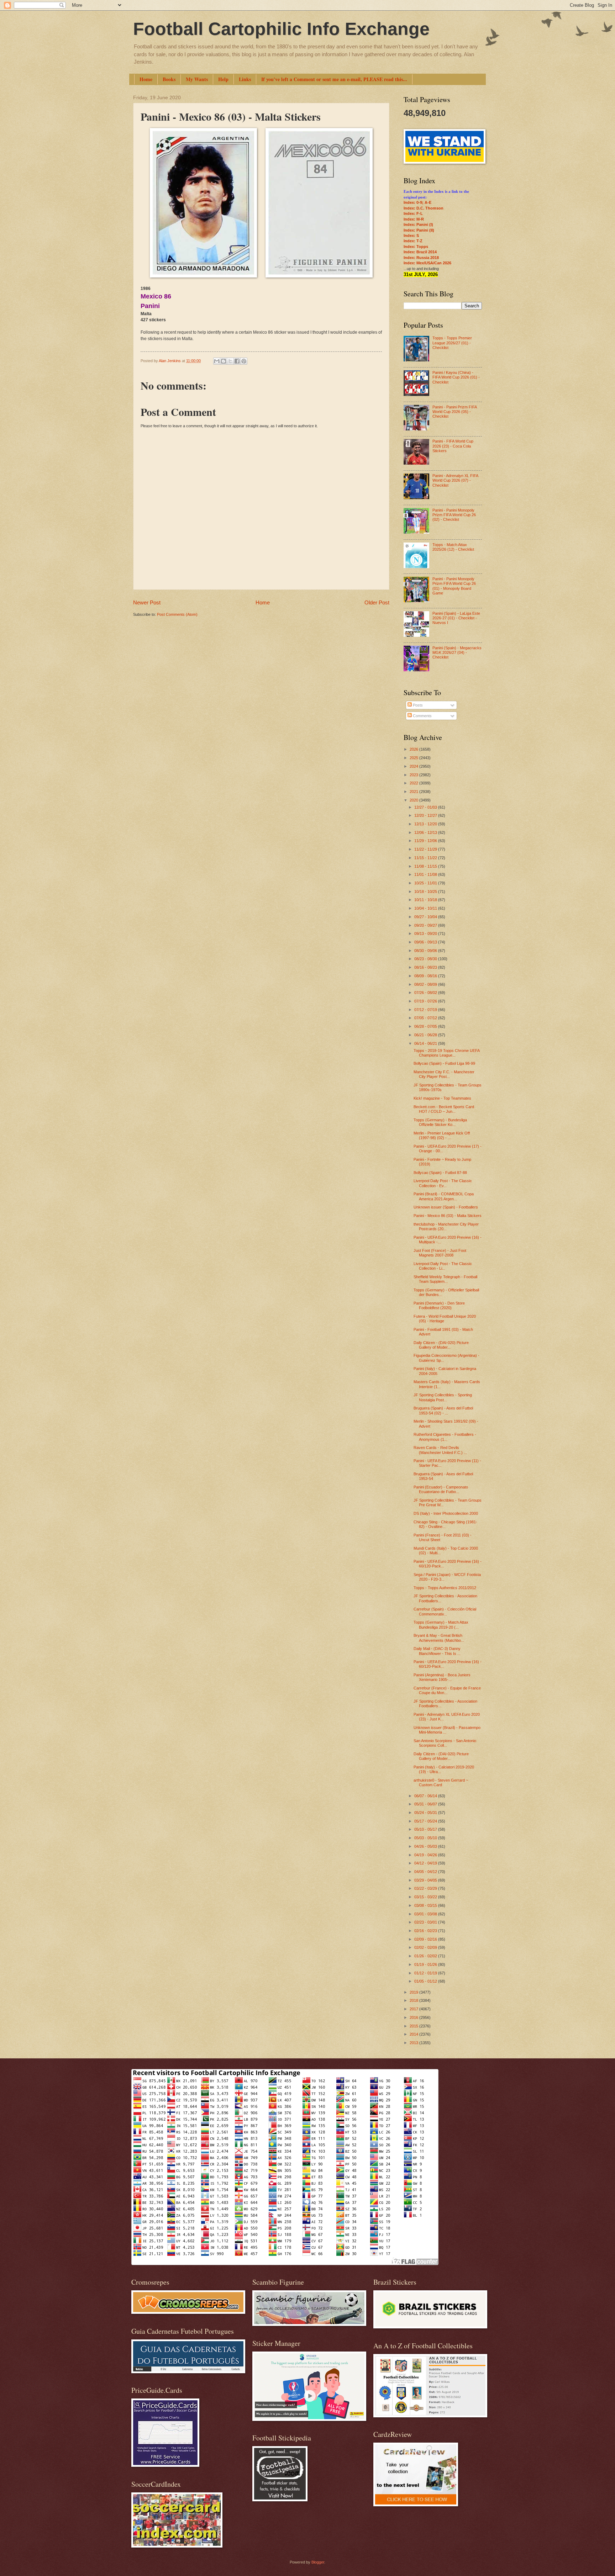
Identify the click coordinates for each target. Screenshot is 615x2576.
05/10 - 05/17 (426, 1829)
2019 (414, 1992)
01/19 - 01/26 (426, 1964)
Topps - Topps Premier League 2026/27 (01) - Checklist (452, 343)
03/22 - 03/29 (426, 1888)
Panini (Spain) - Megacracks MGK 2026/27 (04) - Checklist (457, 653)
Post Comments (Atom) (177, 614)
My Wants (197, 79)
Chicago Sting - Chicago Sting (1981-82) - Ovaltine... (445, 1524)
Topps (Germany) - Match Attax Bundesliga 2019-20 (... (441, 1625)
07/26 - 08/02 (426, 993)
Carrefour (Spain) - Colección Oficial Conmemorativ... (445, 1611)
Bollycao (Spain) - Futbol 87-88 (440, 1173)
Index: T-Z (413, 241)
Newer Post (147, 602)
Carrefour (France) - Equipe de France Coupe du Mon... (447, 1690)
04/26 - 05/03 (426, 1846)
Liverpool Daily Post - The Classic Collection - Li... (443, 1266)
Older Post (377, 602)
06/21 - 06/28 (426, 1035)
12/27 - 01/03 (426, 807)
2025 (414, 758)
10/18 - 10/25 (426, 892)
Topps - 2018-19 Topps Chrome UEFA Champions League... (446, 1053)
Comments (422, 716)
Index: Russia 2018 (421, 258)
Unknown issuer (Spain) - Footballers (446, 1207)
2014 (414, 2034)
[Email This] (217, 361)
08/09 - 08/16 (426, 976)
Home (146, 79)
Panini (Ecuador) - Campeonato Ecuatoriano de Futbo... (441, 1489)
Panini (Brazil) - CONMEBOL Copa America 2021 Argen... (444, 1196)
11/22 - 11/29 (426, 849)
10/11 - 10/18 (426, 900)
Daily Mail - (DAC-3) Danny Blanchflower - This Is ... (437, 1651)
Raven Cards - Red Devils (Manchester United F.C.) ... (440, 1450)
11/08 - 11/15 (426, 866)
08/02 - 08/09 (426, 984)
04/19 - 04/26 (426, 1855)
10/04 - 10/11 (426, 908)
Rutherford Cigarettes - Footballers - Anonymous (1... (445, 1437)
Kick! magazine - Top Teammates (442, 1098)
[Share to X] (230, 361)
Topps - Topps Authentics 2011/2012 (445, 1588)
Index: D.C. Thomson (424, 208)
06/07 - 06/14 (426, 1796)
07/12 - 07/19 (426, 1010)
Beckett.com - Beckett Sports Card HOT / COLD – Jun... (444, 1109)
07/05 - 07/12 (426, 1018)
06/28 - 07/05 (426, 1026)
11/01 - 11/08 (426, 874)
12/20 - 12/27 (426, 815)
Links (245, 79)
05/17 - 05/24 (426, 1821)
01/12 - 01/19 (426, 1973)
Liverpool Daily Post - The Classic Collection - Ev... (443, 1183)
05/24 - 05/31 (426, 1813)
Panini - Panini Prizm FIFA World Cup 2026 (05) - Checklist (454, 412)
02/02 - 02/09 (426, 1947)
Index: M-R (414, 219)
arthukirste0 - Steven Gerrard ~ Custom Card (441, 1782)
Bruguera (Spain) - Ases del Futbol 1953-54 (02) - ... (443, 1410)
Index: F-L (413, 213)
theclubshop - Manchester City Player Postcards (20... (446, 1226)
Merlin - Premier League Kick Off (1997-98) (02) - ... (442, 1135)
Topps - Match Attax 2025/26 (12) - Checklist (453, 547)
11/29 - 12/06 (426, 841)
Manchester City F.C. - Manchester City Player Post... (444, 1074)
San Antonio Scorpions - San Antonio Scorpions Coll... (445, 1743)
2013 (414, 2043)
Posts (417, 705)
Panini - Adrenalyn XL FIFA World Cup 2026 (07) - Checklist (455, 480)
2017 (414, 2009)
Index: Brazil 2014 (420, 252)
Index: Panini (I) (418, 224)
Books (169, 79)
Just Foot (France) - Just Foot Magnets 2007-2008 (440, 1253)
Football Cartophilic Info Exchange (281, 29)
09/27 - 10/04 (426, 917)
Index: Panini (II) (419, 230)
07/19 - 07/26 (426, 1001)
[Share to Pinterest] (244, 361)
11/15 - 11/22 (426, 858)
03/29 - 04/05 (426, 1880)
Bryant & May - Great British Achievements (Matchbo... (439, 1638)
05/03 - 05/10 (426, 1838)
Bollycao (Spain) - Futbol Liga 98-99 (444, 1063)
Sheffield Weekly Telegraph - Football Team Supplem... (445, 1279)
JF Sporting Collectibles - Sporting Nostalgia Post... (443, 1397)
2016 (414, 2017)
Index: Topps (416, 247)
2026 (414, 749)
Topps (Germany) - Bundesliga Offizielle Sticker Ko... (440, 1122)
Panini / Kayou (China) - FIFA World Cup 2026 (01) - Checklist (456, 377)
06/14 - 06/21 (426, 1043)
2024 (414, 766)
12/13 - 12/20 (426, 824)
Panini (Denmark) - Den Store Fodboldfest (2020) (439, 1305)
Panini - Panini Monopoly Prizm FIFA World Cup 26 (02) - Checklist (454, 515)
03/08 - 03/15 (426, 1905)
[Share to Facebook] (237, 361)
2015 (414, 2026)
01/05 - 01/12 (426, 1981)
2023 (414, 775)
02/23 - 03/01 (426, 1922)
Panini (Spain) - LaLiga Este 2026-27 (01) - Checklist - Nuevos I (456, 618)
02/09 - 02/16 (426, 1939)
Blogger (318, 2562)
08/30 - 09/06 (426, 951)
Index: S (411, 236)
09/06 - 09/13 (426, 942)
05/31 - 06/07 (426, 1804)
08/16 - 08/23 (426, 967)
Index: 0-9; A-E (417, 202)
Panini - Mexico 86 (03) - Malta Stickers (448, 1216)
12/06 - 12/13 (426, 832)
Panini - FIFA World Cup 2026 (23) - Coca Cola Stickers (453, 446)
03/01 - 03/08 (426, 1914)
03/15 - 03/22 (426, 1897)
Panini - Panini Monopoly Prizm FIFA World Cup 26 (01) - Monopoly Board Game (454, 586)
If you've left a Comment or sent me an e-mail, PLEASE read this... (334, 79)
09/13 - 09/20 (426, 933)
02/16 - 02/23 (426, 1931)
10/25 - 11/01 (426, 883)
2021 (414, 792)
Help (223, 79)
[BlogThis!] (224, 361)
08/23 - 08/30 (426, 959)
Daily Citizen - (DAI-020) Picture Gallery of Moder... (441, 1345)
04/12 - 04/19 (426, 1863)
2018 (414, 2000)
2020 (414, 800)
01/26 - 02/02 (426, 1956)
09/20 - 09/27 (426, 925)
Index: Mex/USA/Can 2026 (427, 263)
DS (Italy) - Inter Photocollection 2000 (446, 1513)
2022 (414, 783)
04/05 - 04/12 (426, 1872)
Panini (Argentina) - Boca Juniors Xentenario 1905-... (442, 1677)
